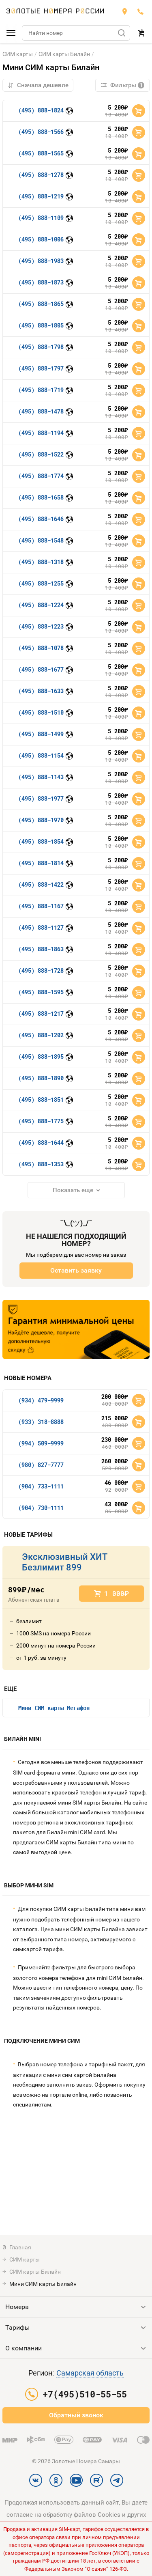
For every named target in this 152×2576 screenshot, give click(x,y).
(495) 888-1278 (41, 175)
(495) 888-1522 (41, 454)
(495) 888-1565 (41, 153)
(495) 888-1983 (41, 261)
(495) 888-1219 (41, 196)
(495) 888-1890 (41, 1078)
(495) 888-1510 (41, 712)
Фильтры (126, 85)
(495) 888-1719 (41, 390)
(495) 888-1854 (41, 841)
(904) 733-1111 (41, 1486)
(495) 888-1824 (41, 110)
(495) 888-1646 (41, 519)
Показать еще (73, 1190)
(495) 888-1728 (41, 970)
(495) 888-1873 (41, 282)
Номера (17, 2307)
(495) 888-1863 (41, 949)
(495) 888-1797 (41, 368)
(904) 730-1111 (41, 1508)
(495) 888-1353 (41, 1164)
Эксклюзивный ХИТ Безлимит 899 (64, 1562)
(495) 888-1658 (41, 497)
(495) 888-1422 (41, 884)
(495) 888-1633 (41, 691)
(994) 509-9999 (41, 1443)
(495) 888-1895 (41, 1056)
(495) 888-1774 (41, 476)
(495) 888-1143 (41, 777)
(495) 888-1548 (41, 540)
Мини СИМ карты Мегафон (54, 1708)
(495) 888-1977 (41, 798)
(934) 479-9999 (41, 1400)
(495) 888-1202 (41, 1035)
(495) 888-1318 (41, 562)
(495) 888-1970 (41, 820)
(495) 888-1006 (41, 239)
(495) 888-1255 (41, 583)
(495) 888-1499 (41, 734)
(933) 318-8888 (41, 1422)
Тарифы (17, 2327)
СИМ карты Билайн (64, 54)
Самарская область (90, 2373)
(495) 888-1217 (41, 1013)
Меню (11, 33)
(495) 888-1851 (41, 1100)
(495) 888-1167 (41, 906)
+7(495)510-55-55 (141, 11)
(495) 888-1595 (41, 992)
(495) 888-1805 (41, 325)
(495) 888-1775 (41, 1121)
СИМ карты (18, 54)
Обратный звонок (76, 2415)
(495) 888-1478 (41, 411)
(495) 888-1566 (41, 132)
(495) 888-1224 (41, 605)
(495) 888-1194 (41, 433)
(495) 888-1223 (41, 626)
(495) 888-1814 (41, 863)
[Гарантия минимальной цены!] (76, 1329)
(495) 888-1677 (41, 669)
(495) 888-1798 (41, 347)
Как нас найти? (124, 11)
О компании (24, 2348)
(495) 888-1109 (41, 218)
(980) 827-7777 (41, 1465)
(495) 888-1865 (41, 304)
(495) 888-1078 (41, 648)
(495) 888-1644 (41, 1143)
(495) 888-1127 (41, 927)
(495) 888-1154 (41, 755)
